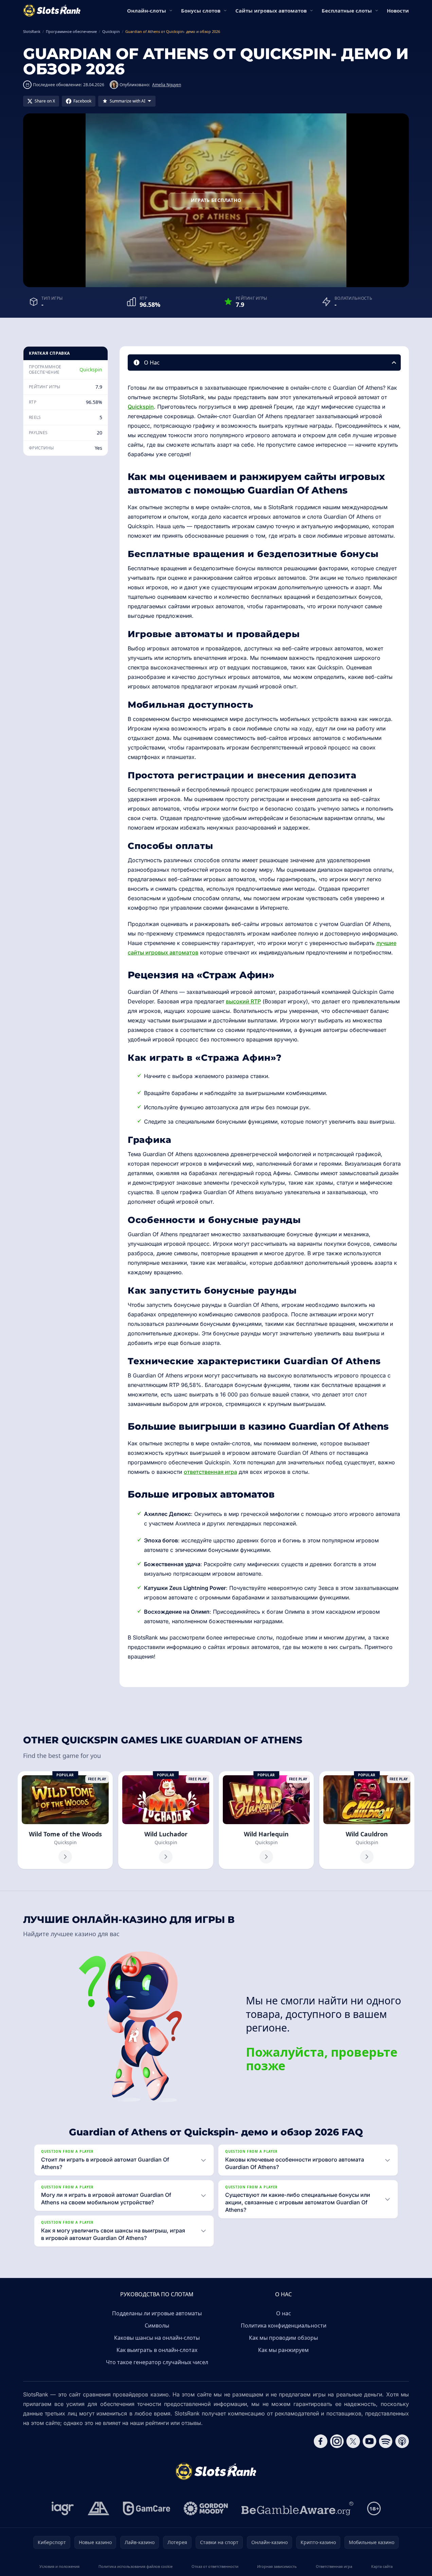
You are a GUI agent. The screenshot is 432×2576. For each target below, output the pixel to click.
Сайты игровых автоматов (271, 11)
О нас (284, 2313)
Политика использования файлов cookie (136, 2566)
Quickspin (91, 369)
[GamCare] (147, 2508)
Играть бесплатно (216, 200)
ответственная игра (210, 1472)
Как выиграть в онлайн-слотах (157, 2350)
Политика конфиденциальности (284, 2325)
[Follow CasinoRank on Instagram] (337, 2441)
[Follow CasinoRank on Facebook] (321, 2441)
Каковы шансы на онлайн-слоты (157, 2338)
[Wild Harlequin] (266, 1820)
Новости (398, 11)
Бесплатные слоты (347, 11)
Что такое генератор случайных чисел (157, 2362)
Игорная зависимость (277, 2566)
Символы (157, 2325)
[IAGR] (63, 2508)
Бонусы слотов (201, 11)
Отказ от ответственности (215, 2566)
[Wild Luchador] (166, 1820)
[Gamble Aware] (298, 2508)
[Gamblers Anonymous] (98, 2508)
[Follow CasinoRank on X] (353, 2441)
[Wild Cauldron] (367, 1820)
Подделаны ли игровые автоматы (157, 2313)
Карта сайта (382, 2566)
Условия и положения (59, 2566)
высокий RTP (243, 1001)
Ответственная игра (334, 2566)
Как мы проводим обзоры (283, 2338)
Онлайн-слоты (147, 11)
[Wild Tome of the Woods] (65, 1820)
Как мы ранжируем (283, 2350)
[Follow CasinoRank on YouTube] (370, 2441)
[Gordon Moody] (206, 2508)
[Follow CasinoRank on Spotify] (386, 2441)
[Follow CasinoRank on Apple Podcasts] (402, 2441)
